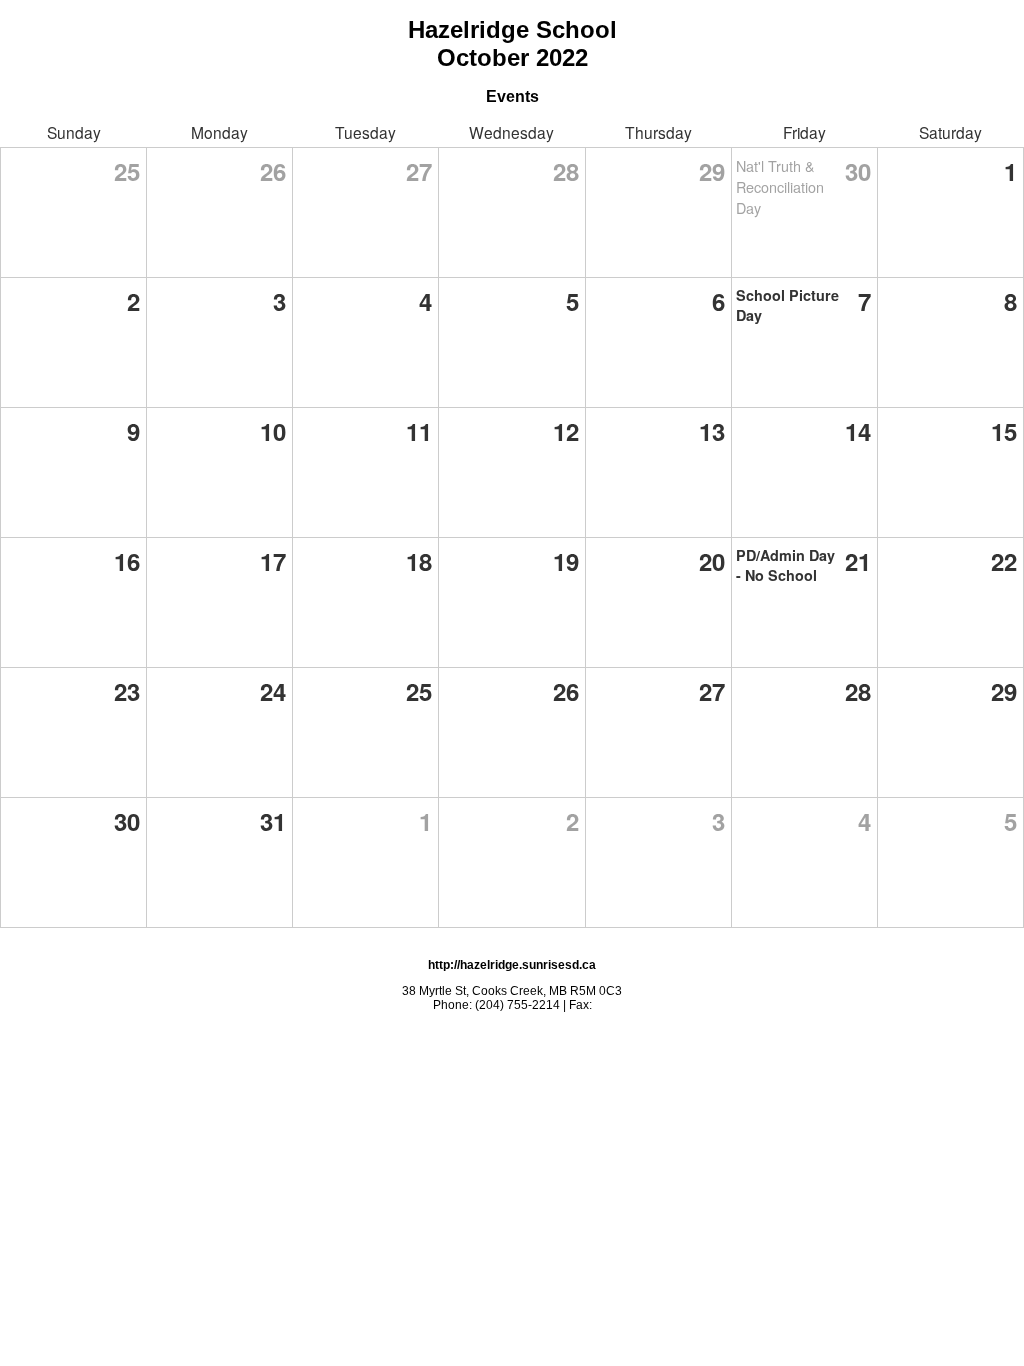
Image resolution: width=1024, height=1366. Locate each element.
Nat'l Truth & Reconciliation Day (780, 186)
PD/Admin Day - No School (785, 565)
